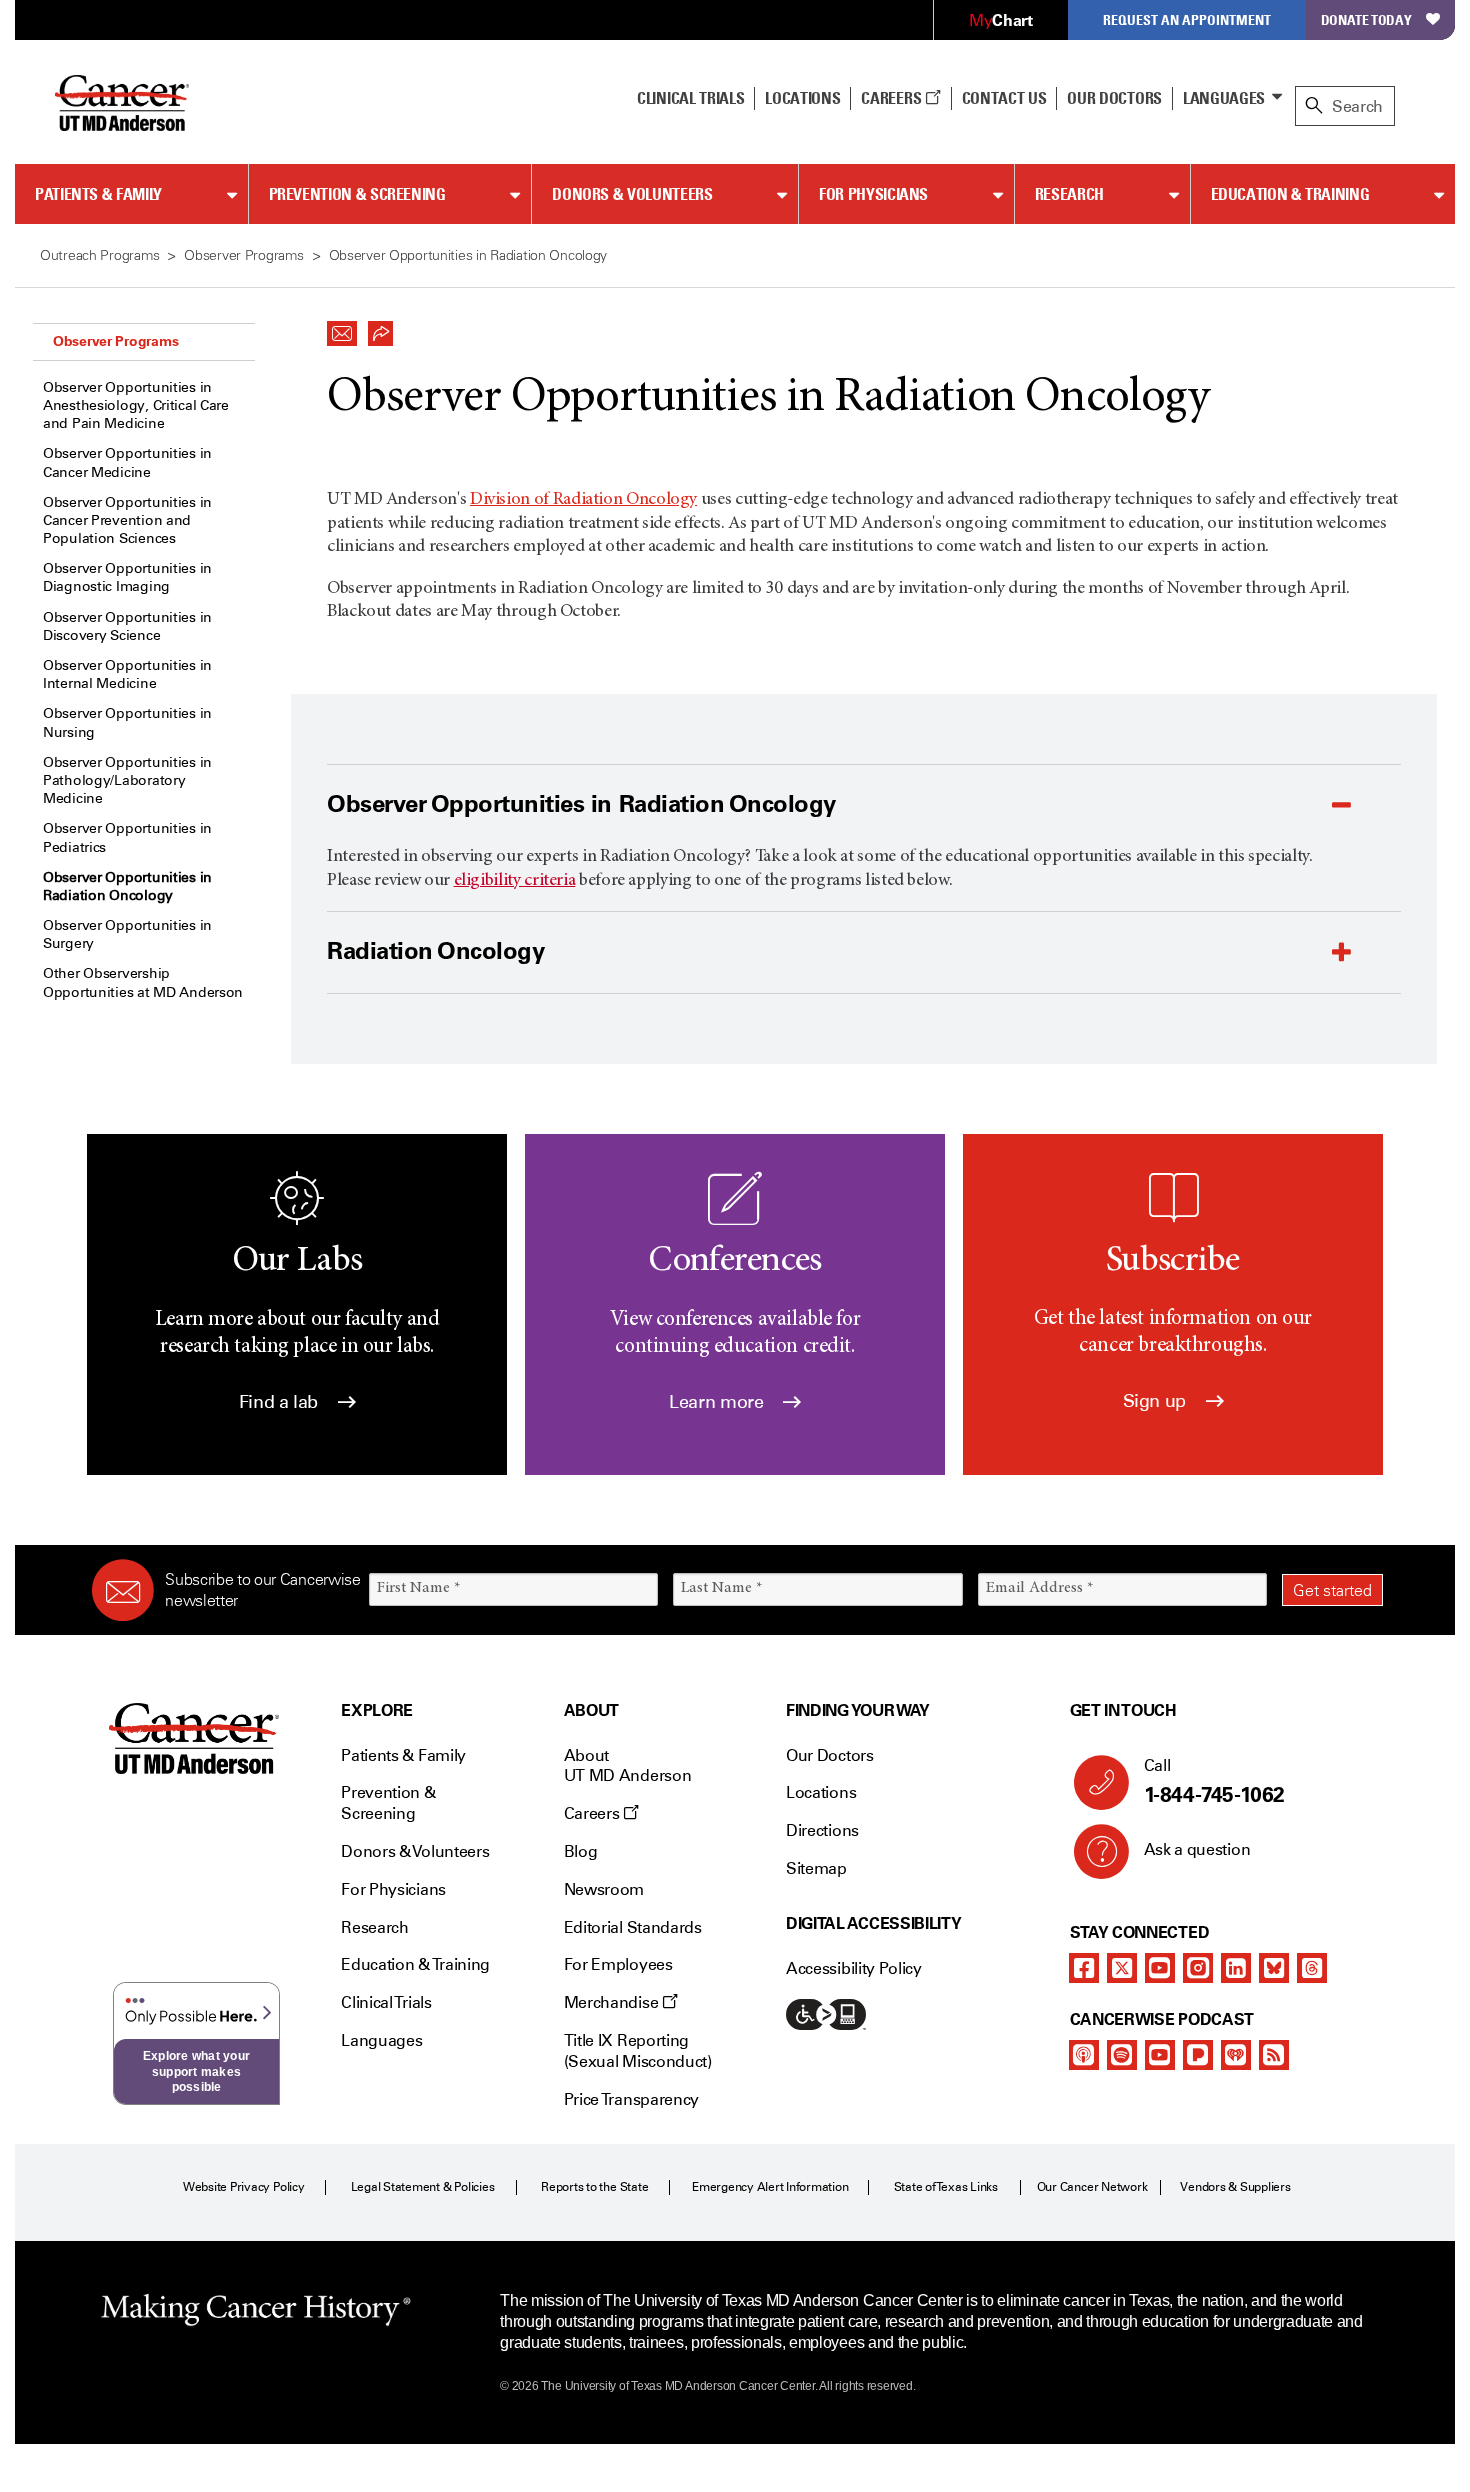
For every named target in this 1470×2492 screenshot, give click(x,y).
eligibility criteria (515, 881)
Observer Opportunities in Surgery (127, 934)
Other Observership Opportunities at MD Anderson (143, 982)
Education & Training (1290, 194)
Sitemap (816, 1868)
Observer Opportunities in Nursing (127, 722)
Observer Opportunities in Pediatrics (127, 837)
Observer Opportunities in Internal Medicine (127, 674)
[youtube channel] (1160, 1968)
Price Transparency (631, 2099)
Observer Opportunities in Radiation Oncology (127, 886)
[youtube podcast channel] (1160, 2055)
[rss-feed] (1274, 2055)
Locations (821, 1792)
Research (1069, 194)
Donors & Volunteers (632, 194)
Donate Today (1366, 19)
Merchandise (613, 2002)
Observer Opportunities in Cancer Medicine (127, 462)
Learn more (718, 1402)
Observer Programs (115, 341)
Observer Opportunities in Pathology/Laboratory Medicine (127, 780)
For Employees (618, 1964)
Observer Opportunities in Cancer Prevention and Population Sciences (127, 520)
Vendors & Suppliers (1235, 2187)
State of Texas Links (946, 2187)
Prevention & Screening (357, 194)
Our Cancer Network (1092, 2187)
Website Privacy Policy (244, 2187)
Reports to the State (594, 2187)
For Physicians (873, 194)
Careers (892, 98)
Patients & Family (98, 194)
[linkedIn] (1236, 1968)
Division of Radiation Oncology (583, 500)
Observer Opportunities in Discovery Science (127, 626)
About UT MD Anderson (628, 1766)
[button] (342, 328)
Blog (581, 1851)
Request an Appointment (1187, 19)
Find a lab (281, 1402)
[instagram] (1198, 1968)
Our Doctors (1114, 98)
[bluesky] (1274, 1968)
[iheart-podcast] (1236, 2055)
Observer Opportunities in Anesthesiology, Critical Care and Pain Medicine (136, 405)
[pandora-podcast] (1198, 2055)
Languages (1224, 98)
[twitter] (1122, 1968)
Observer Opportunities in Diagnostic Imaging (127, 577)
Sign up (1157, 1401)
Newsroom (604, 1889)
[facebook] (1084, 1968)
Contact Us (1004, 98)
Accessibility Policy (854, 1968)
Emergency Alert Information (770, 2187)
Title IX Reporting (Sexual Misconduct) (638, 2051)
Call (1214, 1781)
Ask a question (1197, 1849)
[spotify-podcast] (1122, 2055)
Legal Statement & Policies (423, 2187)
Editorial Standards (633, 1927)
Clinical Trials (690, 98)
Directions (822, 1830)
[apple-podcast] (1084, 2055)
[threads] (1312, 1968)
